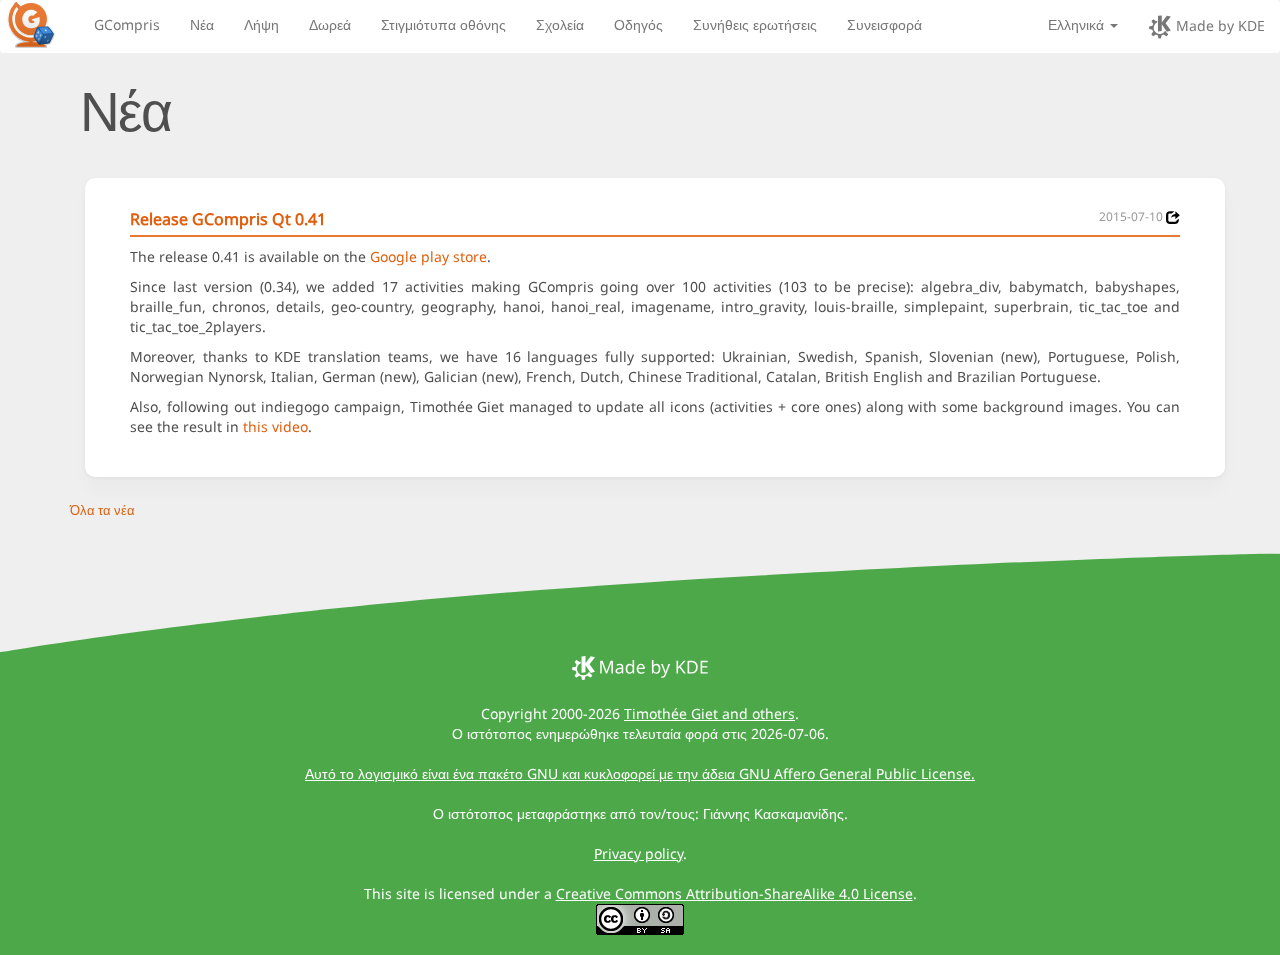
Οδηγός (638, 24)
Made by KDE (1218, 25)
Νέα (202, 24)
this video (275, 426)
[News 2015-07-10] (1173, 217)
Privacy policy (638, 853)
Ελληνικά (1078, 24)
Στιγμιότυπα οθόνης (443, 24)
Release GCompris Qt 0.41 (228, 219)
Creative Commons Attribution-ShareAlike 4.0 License (734, 893)
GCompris (127, 24)
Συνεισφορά (884, 24)
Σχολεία (560, 24)
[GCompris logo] (43, 24)
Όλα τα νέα (102, 510)
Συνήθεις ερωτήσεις (755, 24)
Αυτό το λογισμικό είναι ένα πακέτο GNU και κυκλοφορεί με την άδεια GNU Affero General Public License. (640, 773)
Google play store (428, 256)
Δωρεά (330, 24)
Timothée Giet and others (709, 713)
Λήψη (261, 24)
